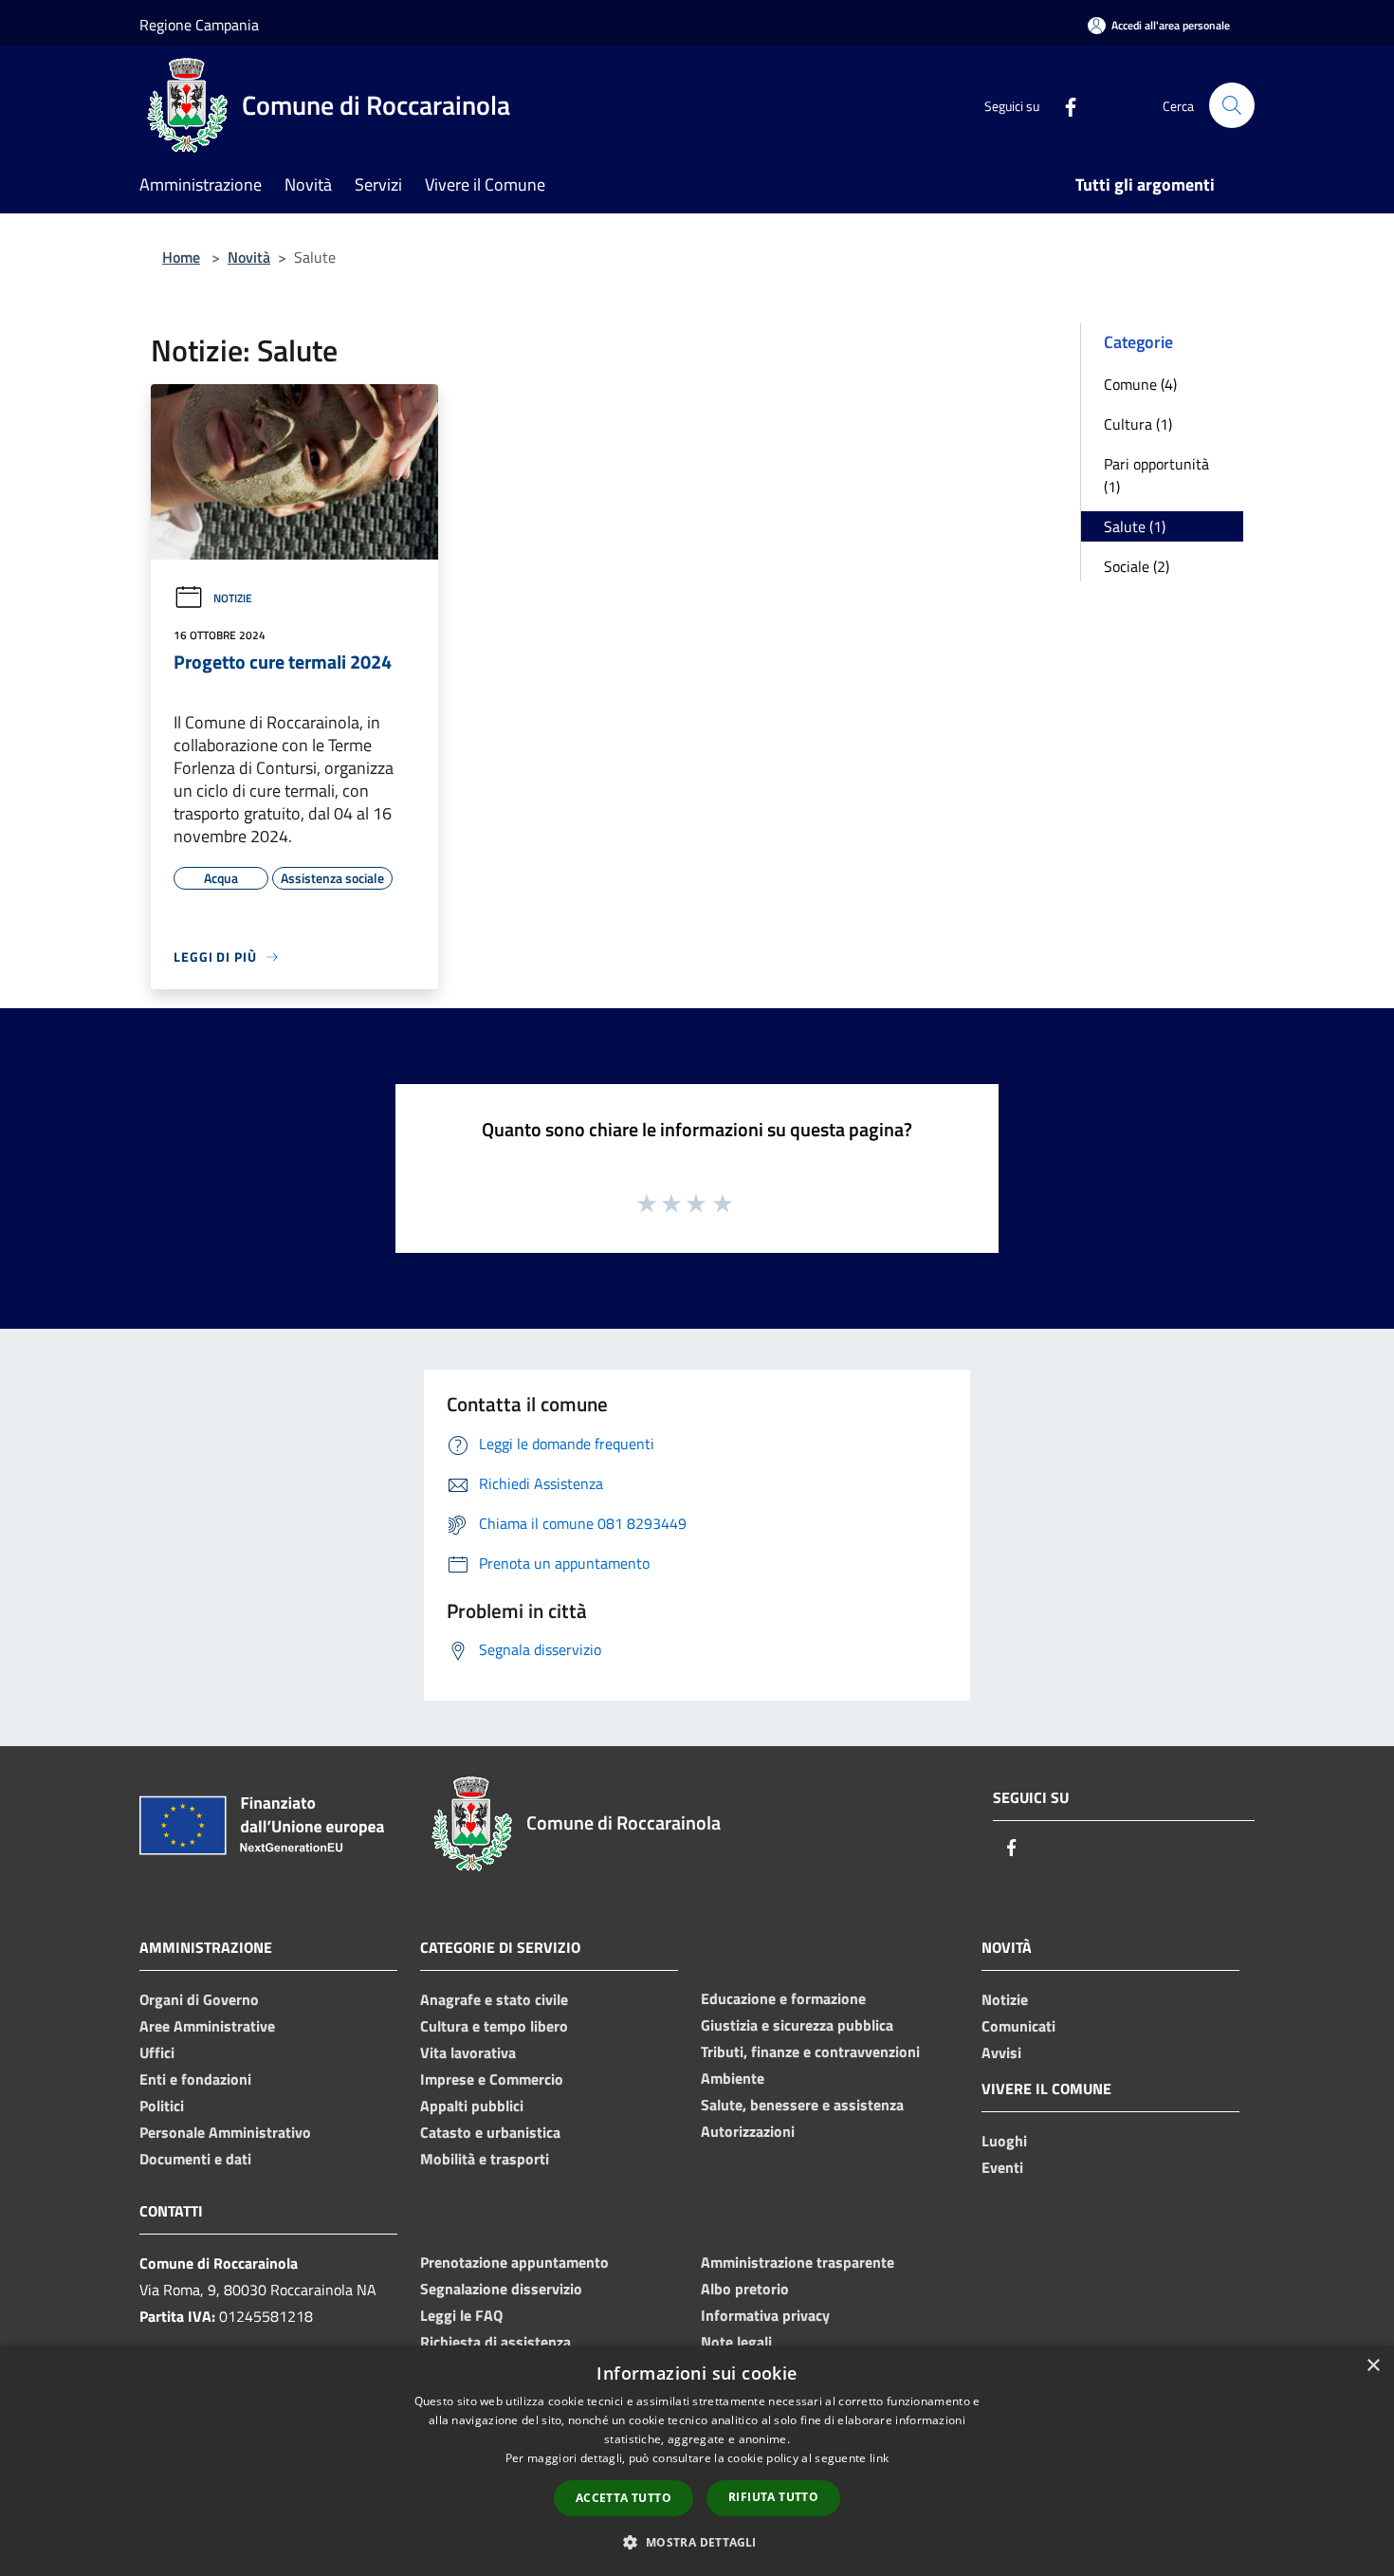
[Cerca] (1232, 105)
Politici (162, 2106)
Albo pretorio (745, 2289)
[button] (697, 2542)
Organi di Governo (199, 1999)
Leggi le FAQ (461, 2315)
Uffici (157, 2052)
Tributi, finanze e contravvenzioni (810, 2052)
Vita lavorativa (468, 2052)
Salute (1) (1135, 526)
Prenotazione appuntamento (514, 2262)
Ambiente (733, 2078)
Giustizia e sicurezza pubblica (797, 2025)
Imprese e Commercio (492, 2079)
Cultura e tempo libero (494, 2026)
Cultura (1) (1138, 424)
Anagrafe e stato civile (494, 1999)
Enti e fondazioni (195, 2079)
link (879, 2458)
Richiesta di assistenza (495, 2342)
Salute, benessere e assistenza (802, 2105)
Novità (249, 257)
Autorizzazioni (748, 2131)
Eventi (1002, 2167)
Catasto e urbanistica (490, 2132)
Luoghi (1004, 2141)
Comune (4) (1140, 384)
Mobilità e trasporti (485, 2159)
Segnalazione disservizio (501, 2289)
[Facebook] (1063, 105)
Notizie (233, 598)
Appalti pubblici (472, 2106)
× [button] (1373, 2366)
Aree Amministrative (207, 2026)
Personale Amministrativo (225, 2132)
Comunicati (1018, 2026)
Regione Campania (199, 25)
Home (181, 257)
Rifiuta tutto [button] (773, 2497)
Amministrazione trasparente (798, 2262)
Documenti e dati (195, 2159)
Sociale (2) (1137, 566)
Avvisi (1001, 2052)
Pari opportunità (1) (1156, 475)
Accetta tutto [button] (624, 2498)
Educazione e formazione (783, 1998)
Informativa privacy (765, 2315)
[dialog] (697, 2461)
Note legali (736, 2342)
